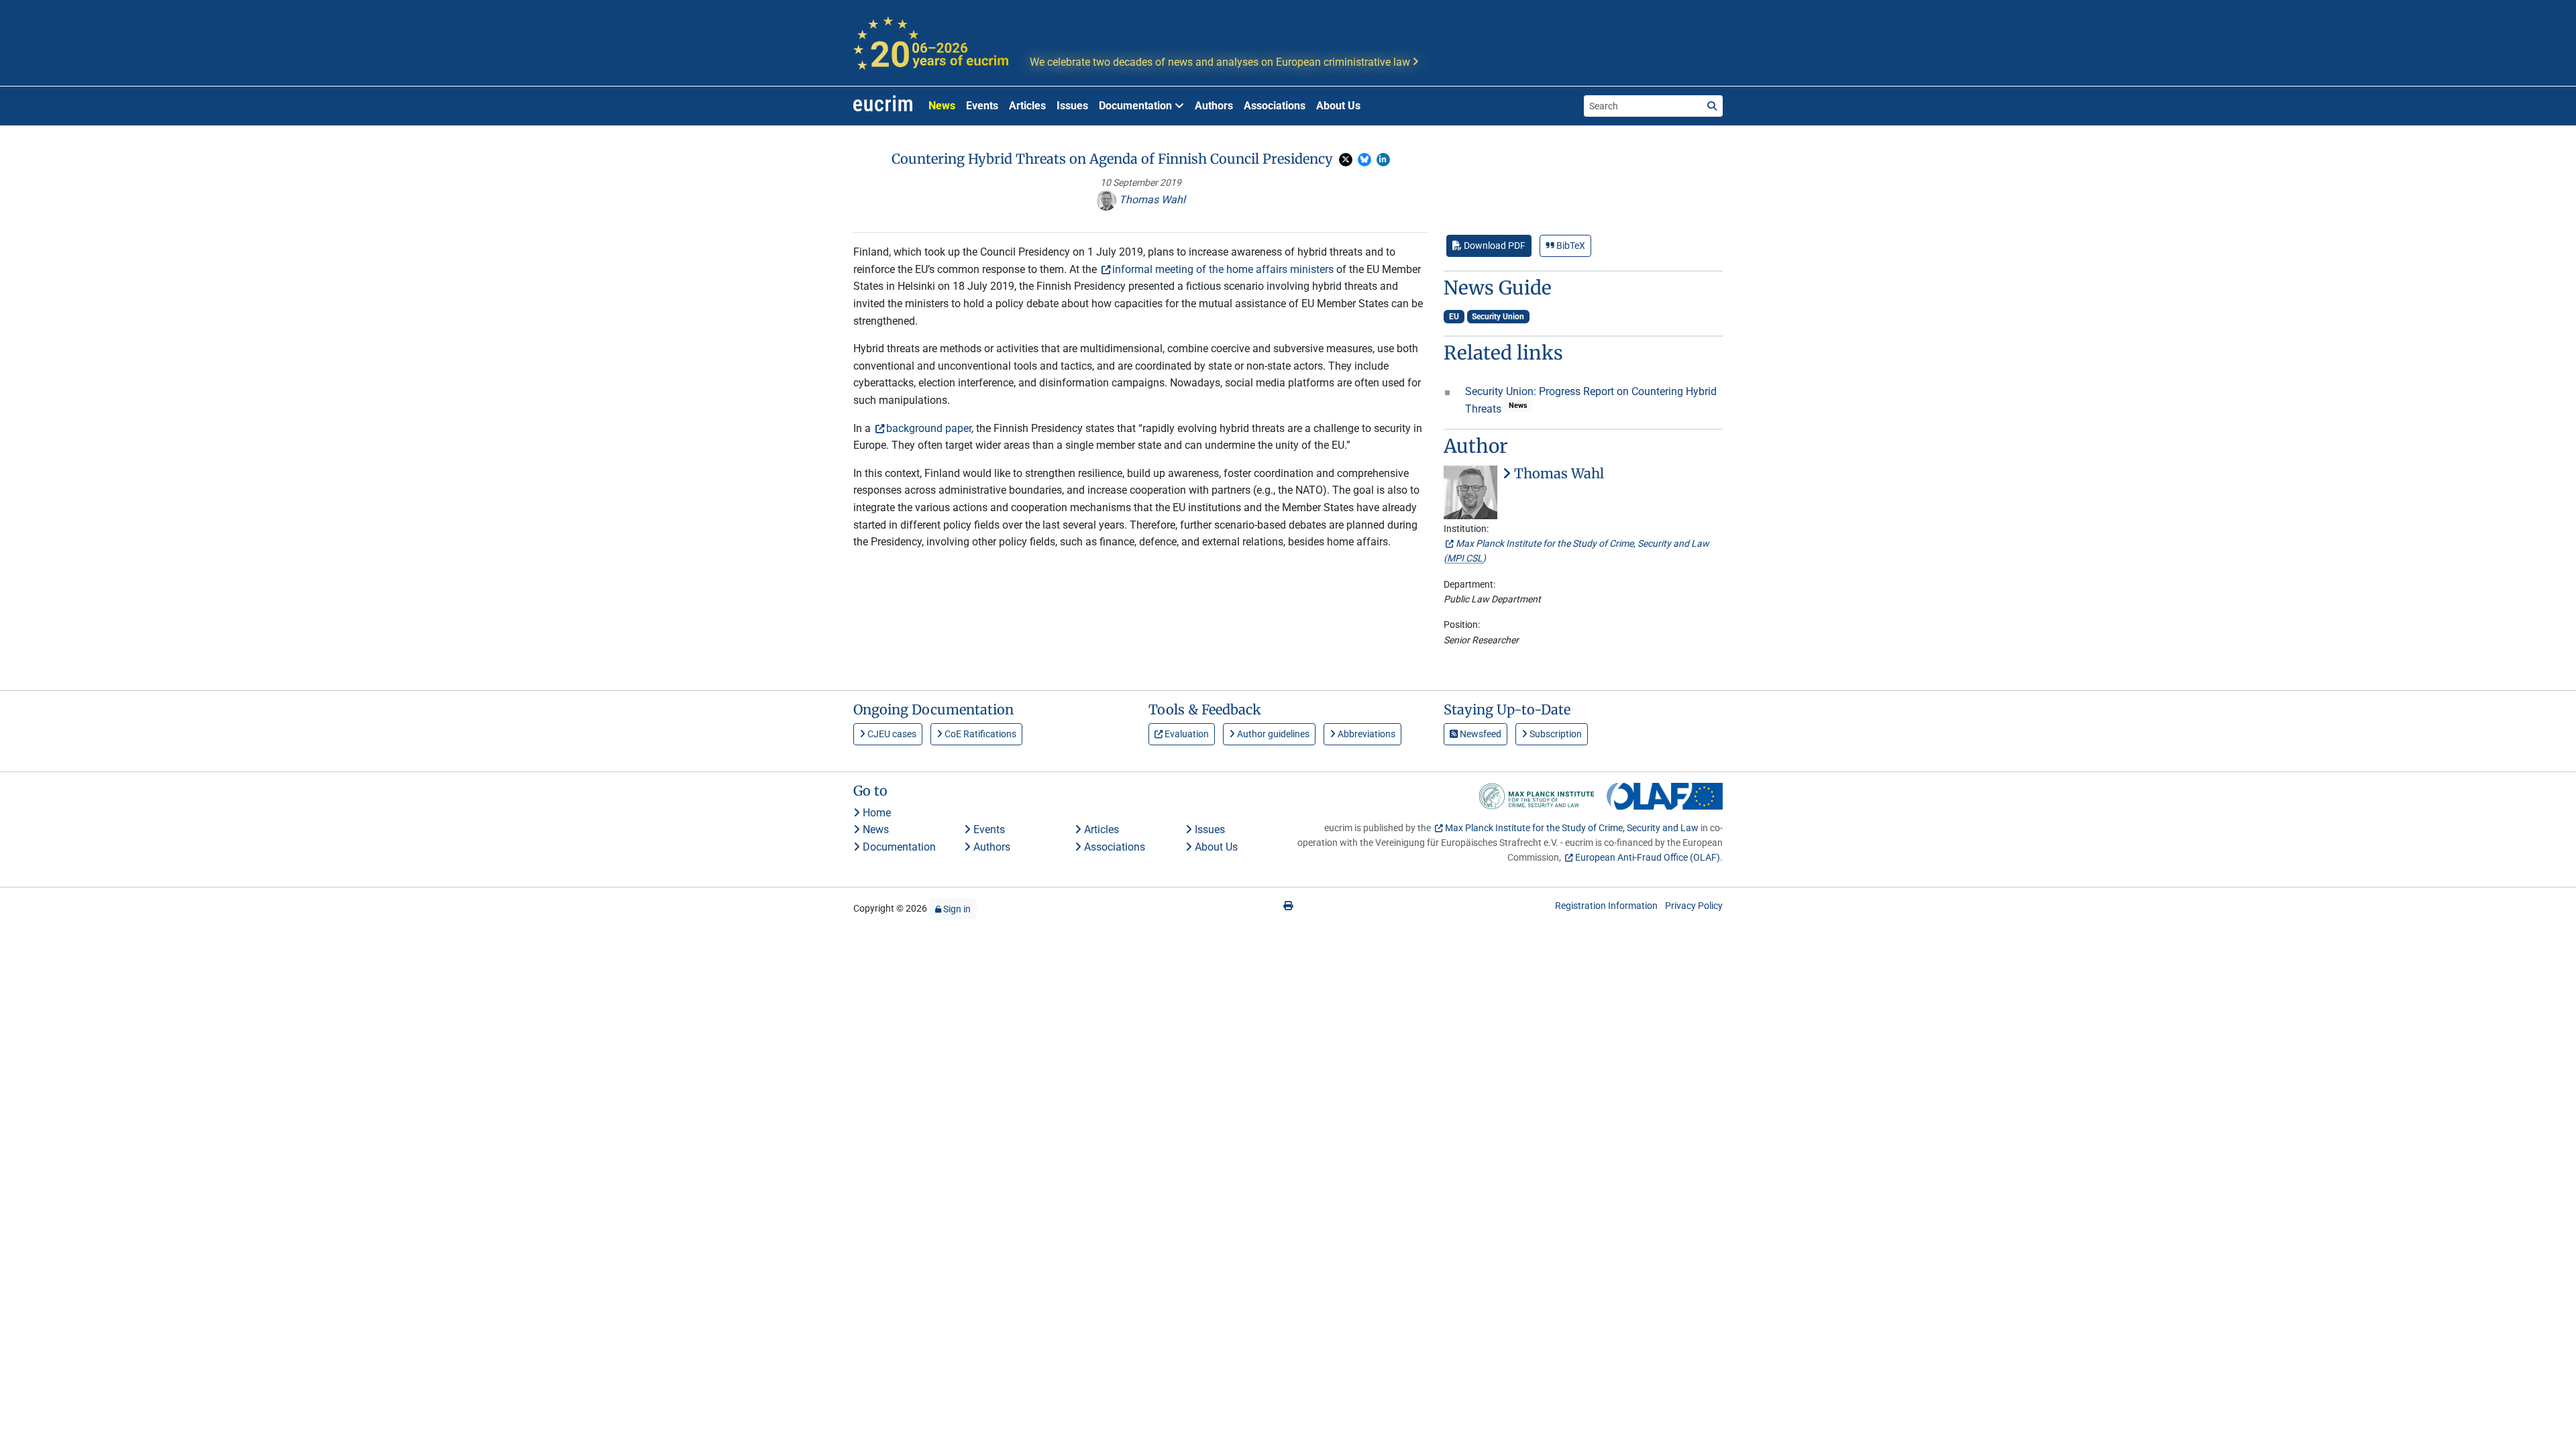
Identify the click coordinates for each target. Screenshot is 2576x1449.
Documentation (898, 847)
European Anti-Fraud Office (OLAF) (1648, 857)
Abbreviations (1365, 734)
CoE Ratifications (979, 734)
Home (875, 813)
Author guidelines (1272, 734)
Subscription (1555, 734)
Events (982, 106)
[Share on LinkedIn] (1383, 160)
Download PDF (1494, 246)
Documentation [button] (1137, 106)
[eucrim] (883, 106)
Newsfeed (1480, 734)
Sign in (956, 909)
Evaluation (1186, 734)
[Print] (1288, 906)
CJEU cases (891, 734)
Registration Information (1606, 906)
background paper (929, 428)
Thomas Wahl (1151, 200)
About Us (1338, 106)
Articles (1027, 106)
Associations (1275, 106)
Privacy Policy (1694, 906)
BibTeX (1570, 246)
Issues (1072, 106)
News (942, 106)
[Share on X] (1346, 160)
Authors (1214, 106)
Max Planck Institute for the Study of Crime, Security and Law (1572, 828)
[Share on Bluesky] (1364, 160)
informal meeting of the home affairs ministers (1223, 269)
